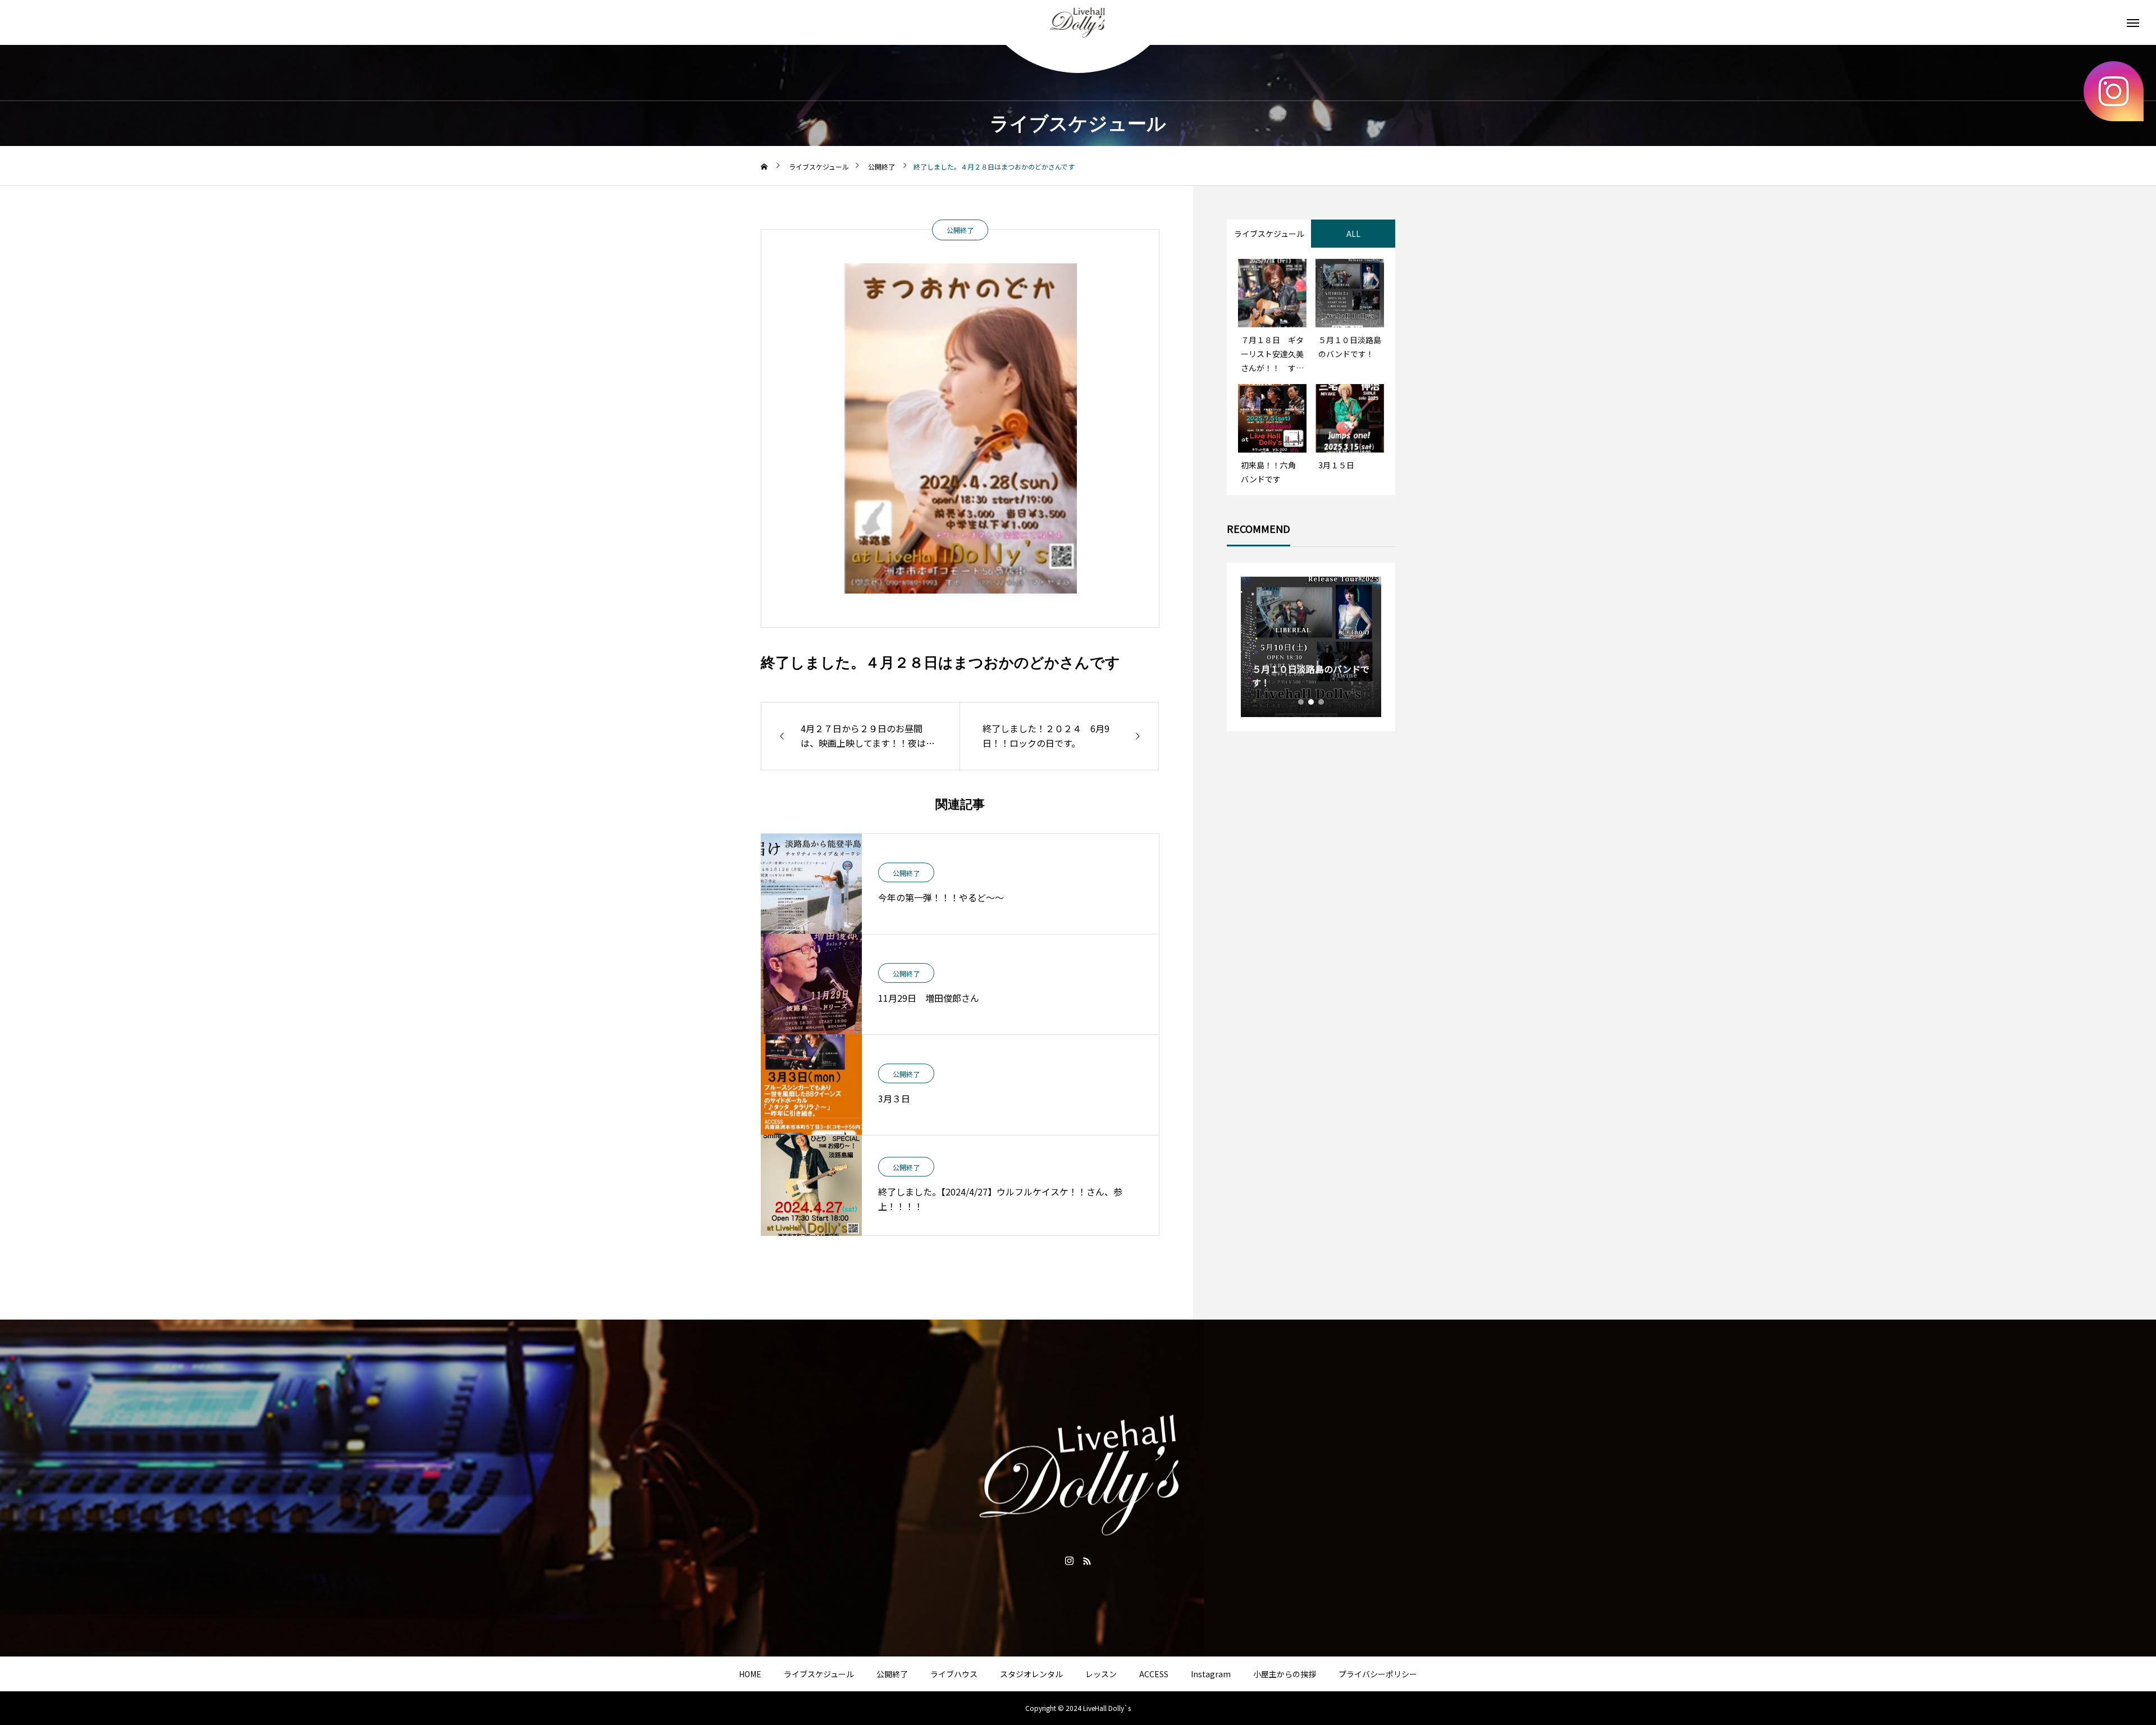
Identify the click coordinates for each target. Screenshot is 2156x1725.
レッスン (1101, 1674)
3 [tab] (1322, 702)
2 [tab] (1312, 702)
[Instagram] (1069, 1560)
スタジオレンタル (1031, 1674)
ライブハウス (954, 1674)
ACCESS (1154, 1674)
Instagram (1211, 1674)
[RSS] (1087, 1560)
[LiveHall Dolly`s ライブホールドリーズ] (1078, 22)
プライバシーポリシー (1378, 1674)
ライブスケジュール (819, 1674)
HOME (750, 1674)
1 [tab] (1301, 702)
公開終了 (960, 230)
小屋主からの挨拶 (1285, 1674)
